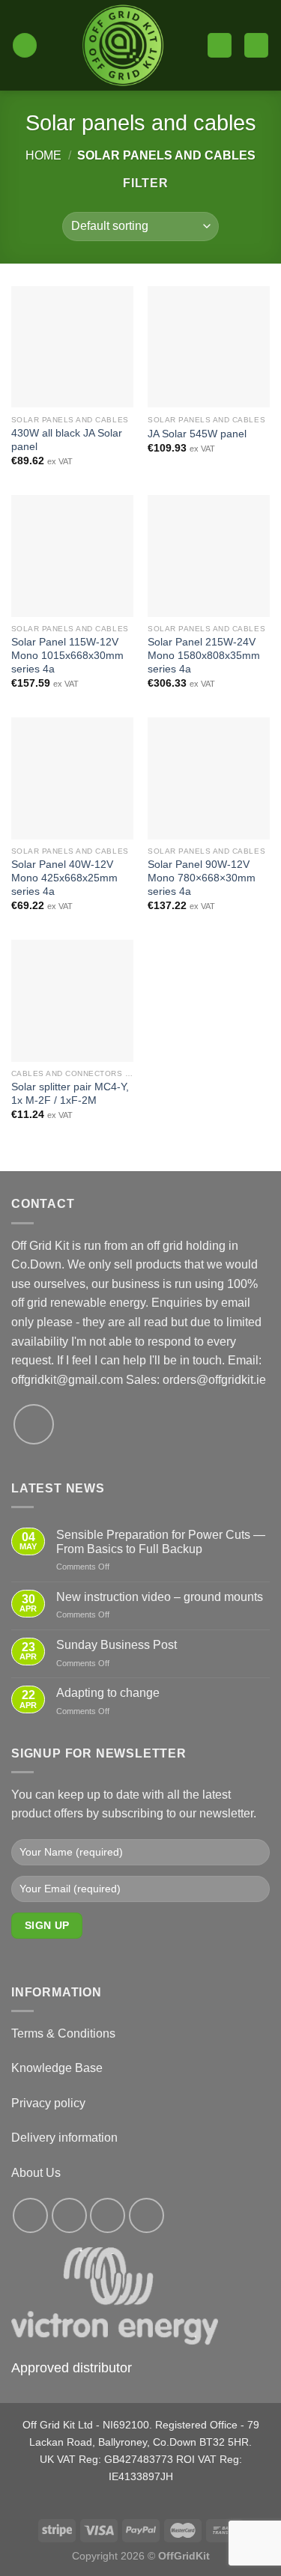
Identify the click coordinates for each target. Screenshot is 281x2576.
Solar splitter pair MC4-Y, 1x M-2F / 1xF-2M (70, 1094)
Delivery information (64, 2138)
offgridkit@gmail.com (67, 1380)
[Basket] (256, 45)
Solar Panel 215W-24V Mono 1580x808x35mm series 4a (204, 655)
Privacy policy (48, 2103)
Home (43, 155)
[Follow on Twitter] (108, 2215)
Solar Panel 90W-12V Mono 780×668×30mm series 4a (202, 878)
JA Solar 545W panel (197, 434)
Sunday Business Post (117, 1645)
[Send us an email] (34, 1424)
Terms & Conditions (63, 2033)
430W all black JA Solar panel (67, 440)
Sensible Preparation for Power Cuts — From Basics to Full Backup (161, 1542)
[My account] (220, 45)
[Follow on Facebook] (30, 2215)
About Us (36, 2173)
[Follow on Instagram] (69, 2215)
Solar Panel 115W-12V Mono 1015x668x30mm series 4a (67, 655)
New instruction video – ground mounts (160, 1597)
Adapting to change (108, 1693)
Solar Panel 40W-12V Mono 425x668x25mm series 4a (64, 878)
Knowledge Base (57, 2068)
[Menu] (25, 45)
